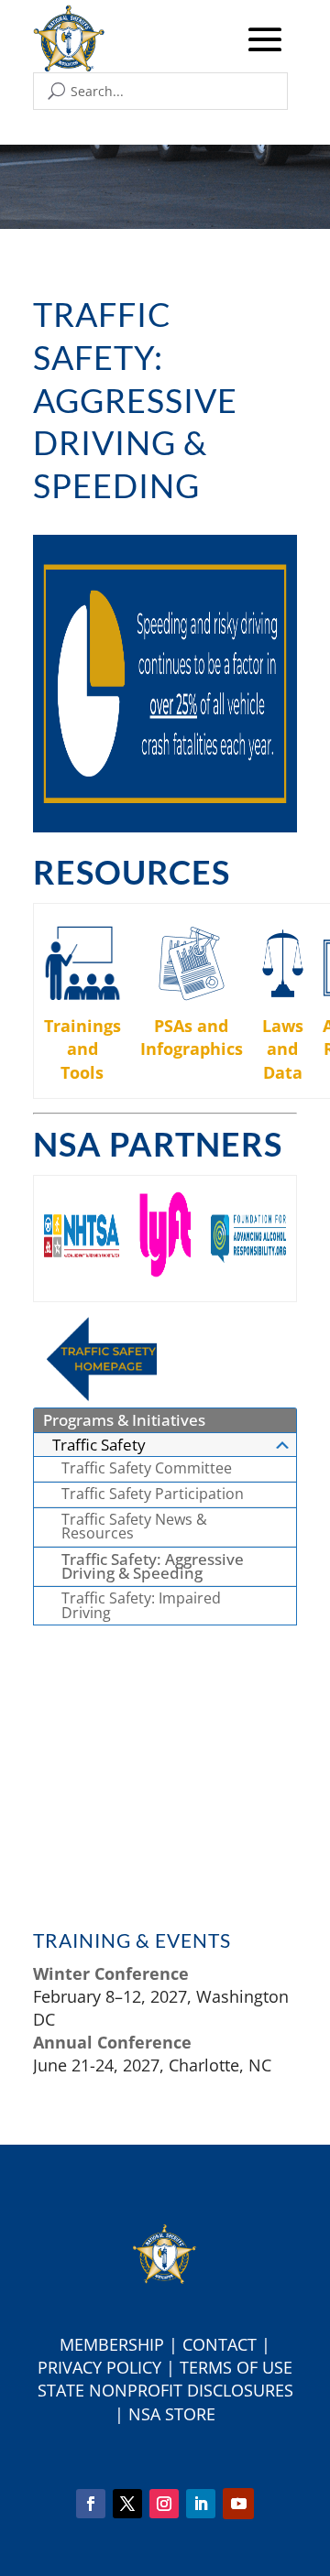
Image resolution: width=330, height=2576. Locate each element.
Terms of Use (236, 2367)
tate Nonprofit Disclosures (170, 2390)
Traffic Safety (99, 1445)
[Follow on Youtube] (238, 2504)
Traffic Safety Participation (153, 1494)
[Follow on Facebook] (91, 2504)
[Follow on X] (127, 2504)
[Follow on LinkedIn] (201, 2504)
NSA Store (172, 2414)
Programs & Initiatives (124, 1420)
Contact (220, 2344)
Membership (112, 2344)
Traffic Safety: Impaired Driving (141, 1605)
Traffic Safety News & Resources (134, 1527)
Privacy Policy (99, 2367)
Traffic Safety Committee (147, 1468)
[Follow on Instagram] (164, 2504)
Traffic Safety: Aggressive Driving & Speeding (153, 1566)
